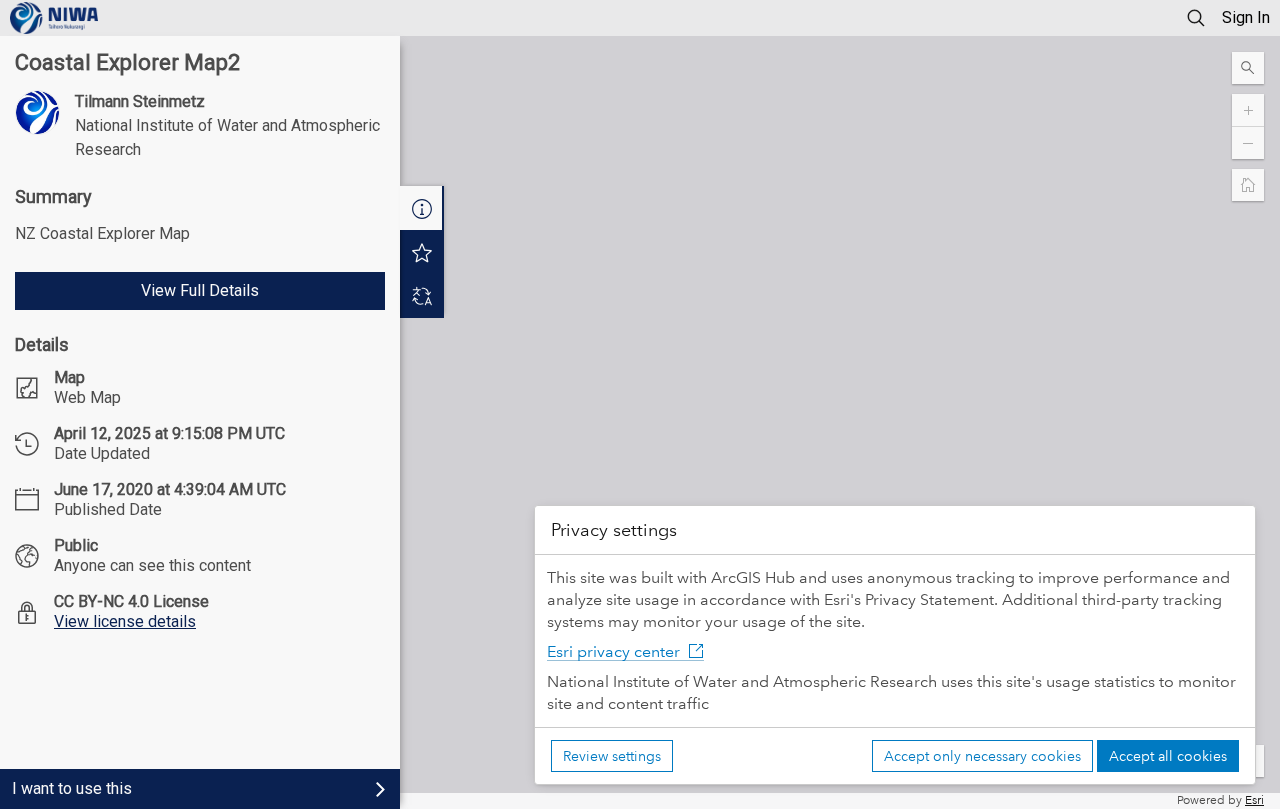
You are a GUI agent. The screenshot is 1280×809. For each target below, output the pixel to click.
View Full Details (200, 290)
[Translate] (422, 296)
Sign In (1246, 17)
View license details (125, 621)
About (422, 208)
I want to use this (72, 788)
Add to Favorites (422, 252)
